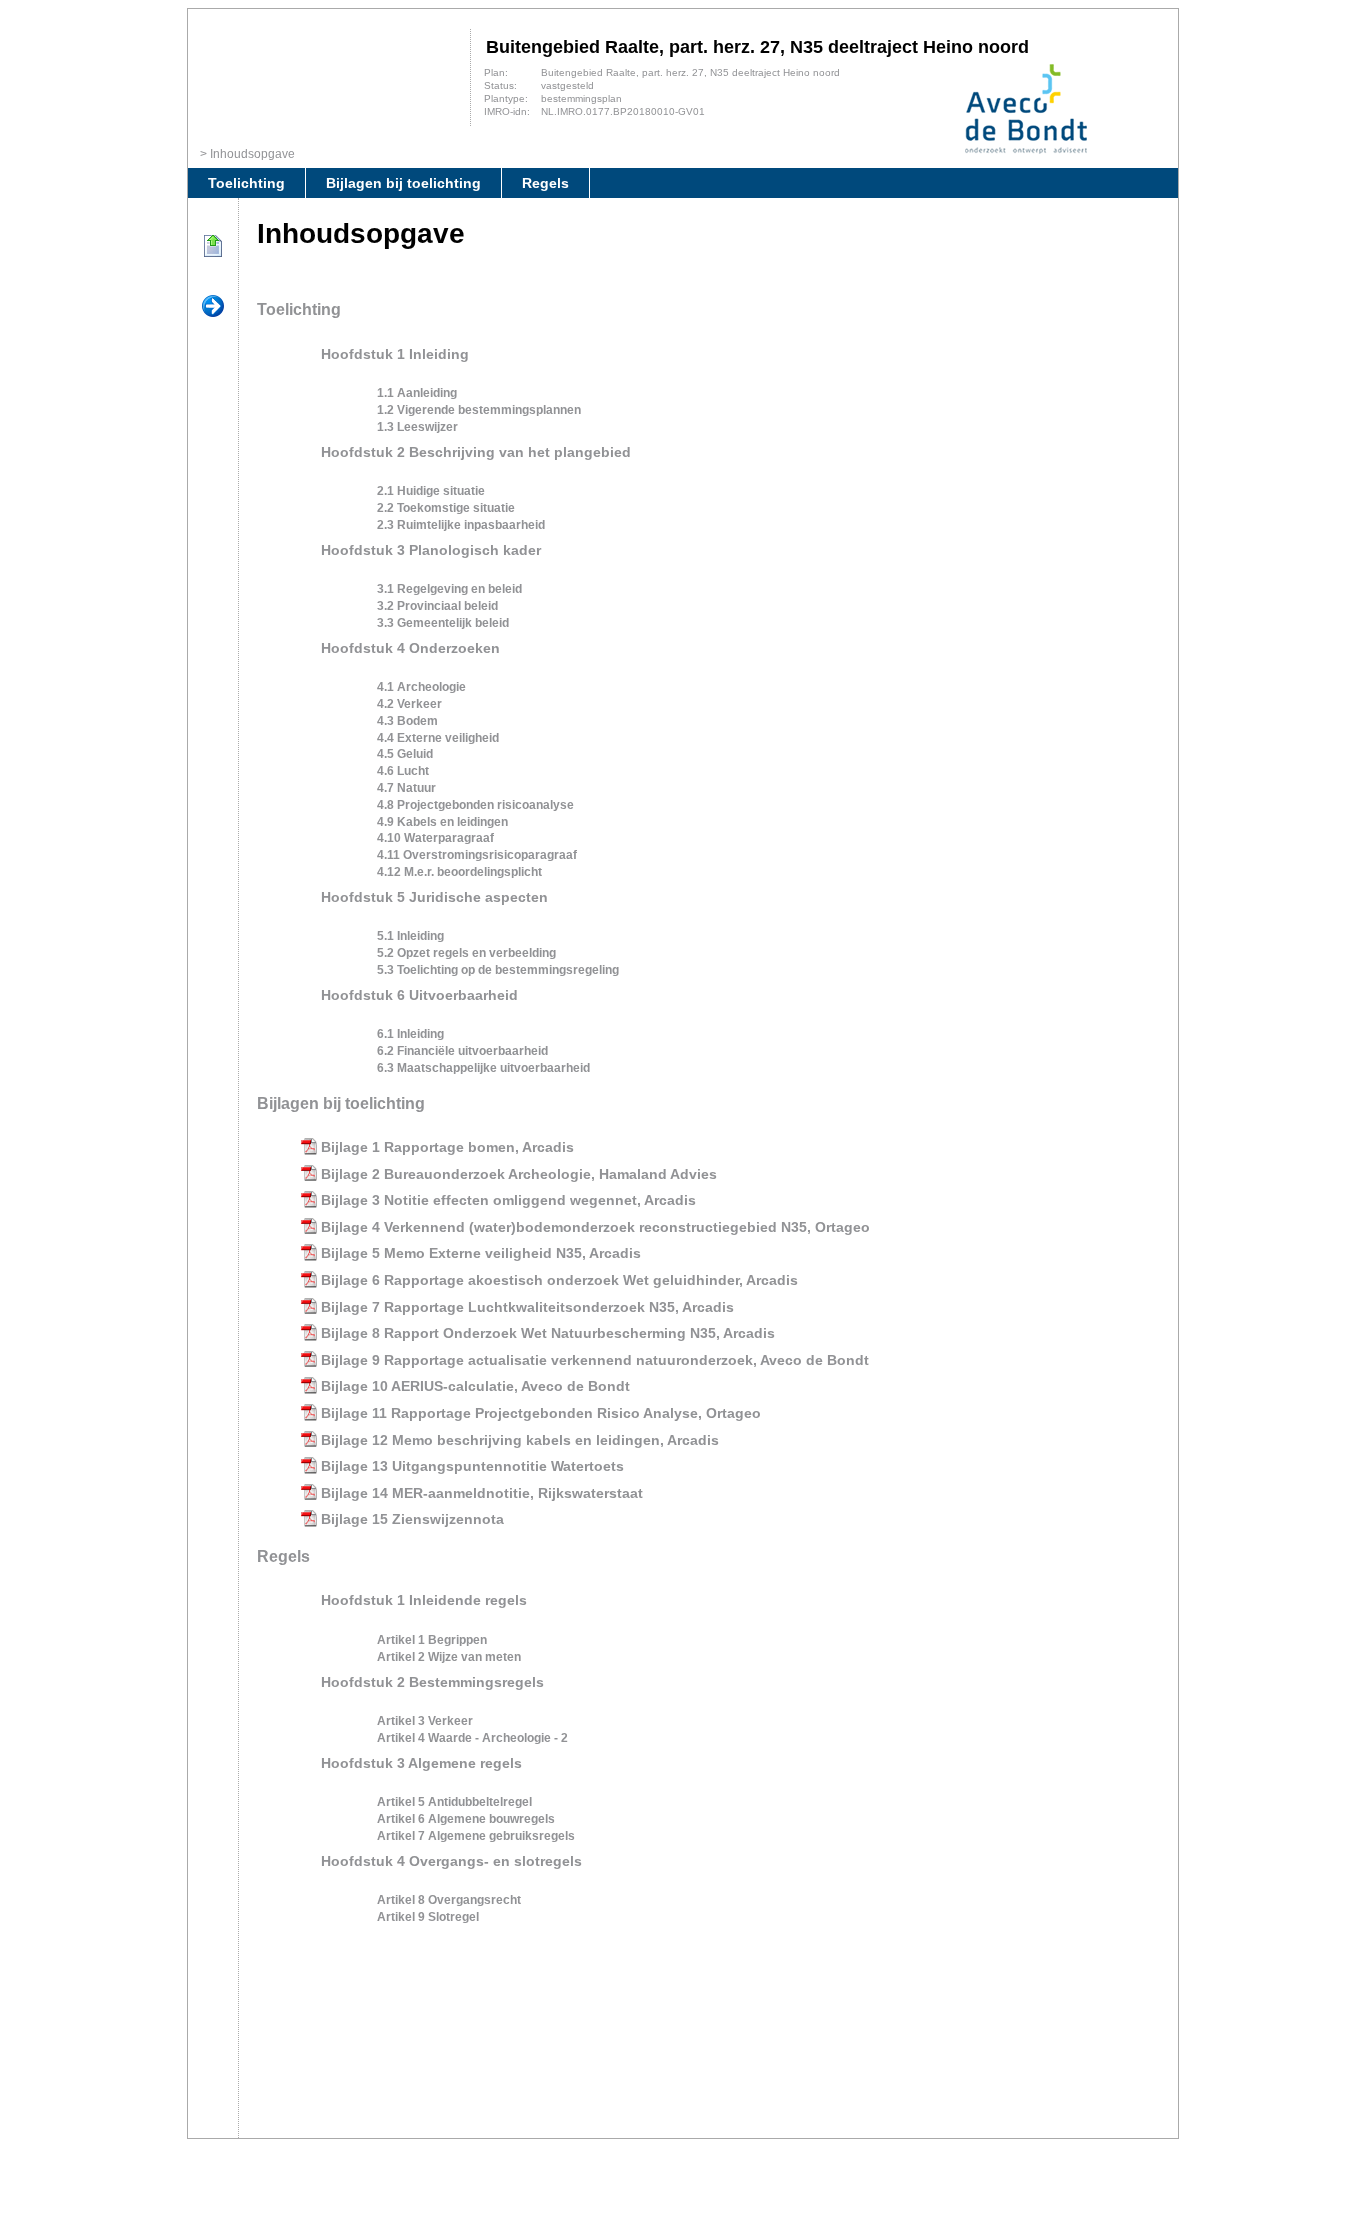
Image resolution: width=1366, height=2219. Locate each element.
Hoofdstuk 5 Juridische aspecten (434, 897)
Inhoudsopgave (252, 154)
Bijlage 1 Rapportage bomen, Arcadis (447, 1147)
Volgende (213, 307)
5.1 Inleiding (410, 936)
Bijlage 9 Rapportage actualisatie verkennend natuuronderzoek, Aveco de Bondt (595, 1360)
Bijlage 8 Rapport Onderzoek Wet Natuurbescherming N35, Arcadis (548, 1333)
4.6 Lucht (403, 771)
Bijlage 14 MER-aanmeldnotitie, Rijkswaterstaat (482, 1493)
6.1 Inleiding (410, 1034)
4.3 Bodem (407, 721)
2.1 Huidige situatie (431, 491)
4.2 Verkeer (409, 704)
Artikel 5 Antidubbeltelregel (454, 1802)
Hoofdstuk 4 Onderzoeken (410, 648)
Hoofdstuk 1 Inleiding (395, 354)
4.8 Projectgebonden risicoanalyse (475, 805)
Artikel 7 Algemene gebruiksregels (476, 1836)
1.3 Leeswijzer (417, 427)
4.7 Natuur (406, 788)
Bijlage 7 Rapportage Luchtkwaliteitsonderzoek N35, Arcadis (527, 1307)
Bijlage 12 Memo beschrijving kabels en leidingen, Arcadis (520, 1440)
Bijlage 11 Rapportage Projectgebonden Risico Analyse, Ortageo (541, 1413)
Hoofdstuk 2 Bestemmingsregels (432, 1682)
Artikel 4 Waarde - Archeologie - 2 (472, 1738)
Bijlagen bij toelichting (403, 183)
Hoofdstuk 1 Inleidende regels (424, 1600)
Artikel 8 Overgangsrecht (449, 1900)
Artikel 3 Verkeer (425, 1721)
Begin (213, 247)
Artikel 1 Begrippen (432, 1640)
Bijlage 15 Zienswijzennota (412, 1519)
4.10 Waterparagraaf (435, 838)
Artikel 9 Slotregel (428, 1917)
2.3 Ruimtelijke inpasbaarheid (461, 525)
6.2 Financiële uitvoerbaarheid (462, 1051)
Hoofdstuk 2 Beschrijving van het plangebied (476, 452)
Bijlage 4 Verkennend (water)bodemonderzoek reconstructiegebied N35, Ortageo (595, 1227)
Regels (545, 183)
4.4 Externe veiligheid (438, 738)
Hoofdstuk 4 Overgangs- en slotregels (451, 1861)
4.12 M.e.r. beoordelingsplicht (459, 872)
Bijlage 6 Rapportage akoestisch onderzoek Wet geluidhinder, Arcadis (559, 1280)
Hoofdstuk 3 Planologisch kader (431, 550)
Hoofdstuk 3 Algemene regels (421, 1763)
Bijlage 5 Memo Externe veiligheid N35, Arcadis (481, 1253)
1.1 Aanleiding (417, 393)
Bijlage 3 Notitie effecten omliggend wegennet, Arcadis (508, 1200)
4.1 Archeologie (421, 687)
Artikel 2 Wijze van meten (449, 1657)
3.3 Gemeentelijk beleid (443, 623)
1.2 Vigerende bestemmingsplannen (479, 410)
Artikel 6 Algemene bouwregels (466, 1819)
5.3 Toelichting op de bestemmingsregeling (498, 970)
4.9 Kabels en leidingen (442, 822)
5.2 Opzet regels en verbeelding (466, 953)
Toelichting (246, 183)
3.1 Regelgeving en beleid (449, 589)
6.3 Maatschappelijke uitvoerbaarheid (483, 1068)
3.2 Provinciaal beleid (437, 606)
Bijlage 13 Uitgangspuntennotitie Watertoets (472, 1466)
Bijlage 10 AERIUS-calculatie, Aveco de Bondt (475, 1386)
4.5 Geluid (405, 754)
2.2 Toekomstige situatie (446, 508)
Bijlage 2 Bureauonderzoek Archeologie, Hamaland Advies (519, 1174)
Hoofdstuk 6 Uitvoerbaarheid (419, 995)
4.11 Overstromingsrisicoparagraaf (477, 855)
